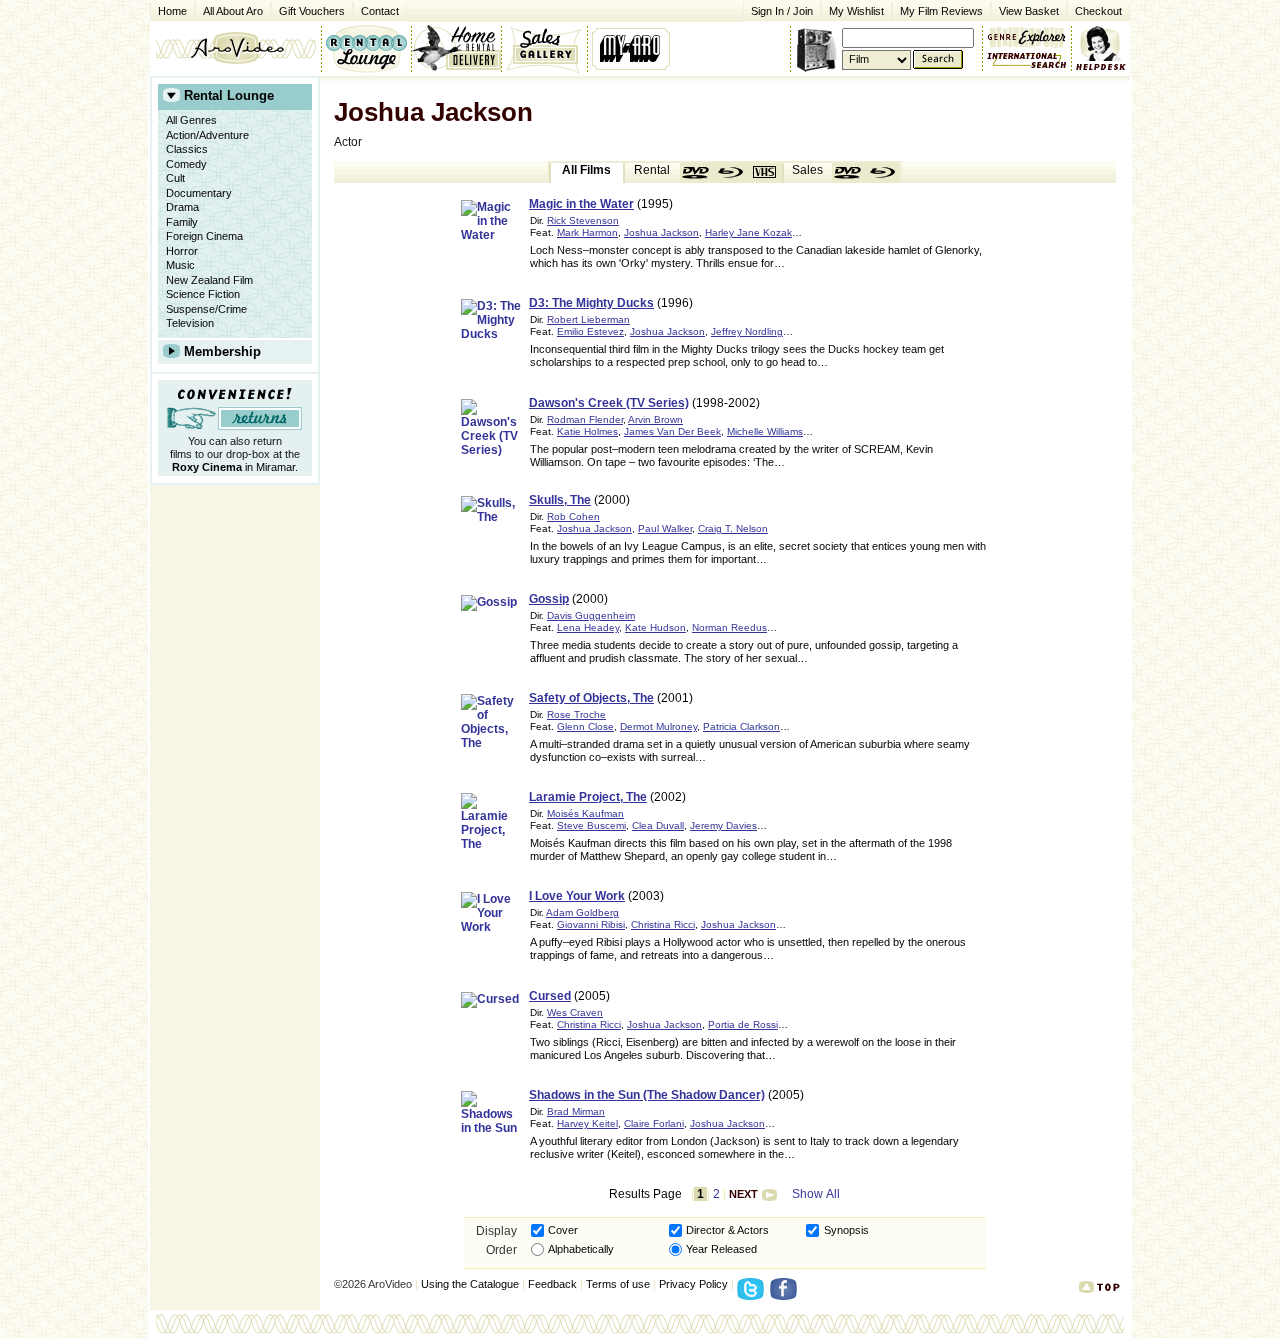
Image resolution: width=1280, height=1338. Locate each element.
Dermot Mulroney (658, 726)
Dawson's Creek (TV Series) (609, 403)
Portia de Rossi (743, 1024)
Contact (376, 9)
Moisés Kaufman (585, 813)
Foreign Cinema (204, 236)
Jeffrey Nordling (747, 331)
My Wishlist (856, 11)
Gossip (549, 599)
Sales (807, 170)
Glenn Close (585, 726)
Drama (182, 207)
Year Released (721, 1249)
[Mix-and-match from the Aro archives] (1027, 35)
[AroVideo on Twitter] (753, 1295)
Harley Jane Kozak (748, 232)
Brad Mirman (576, 1111)
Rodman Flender (585, 419)
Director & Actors (727, 1230)
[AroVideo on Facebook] (786, 1295)
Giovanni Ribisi (591, 924)
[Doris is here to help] (1101, 48)
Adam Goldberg (582, 912)
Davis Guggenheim (591, 615)
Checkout (1098, 11)
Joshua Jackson (661, 232)
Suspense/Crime (206, 309)
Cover (563, 1230)
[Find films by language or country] (1027, 61)
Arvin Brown (655, 419)
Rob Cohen (573, 516)
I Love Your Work (577, 896)
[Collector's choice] (544, 48)
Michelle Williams (765, 431)
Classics (187, 149)
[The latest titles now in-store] (366, 48)
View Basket (1025, 9)
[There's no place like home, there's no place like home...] (235, 48)
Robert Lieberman (588, 319)
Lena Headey (588, 627)
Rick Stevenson (583, 220)
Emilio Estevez (590, 331)
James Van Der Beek (672, 431)
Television (190, 323)
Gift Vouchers (312, 11)
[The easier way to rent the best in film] (456, 48)
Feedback (552, 1284)
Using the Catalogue (470, 1284)
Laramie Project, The (588, 797)
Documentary (199, 193)
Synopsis (846, 1230)
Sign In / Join (782, 11)
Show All (816, 1194)
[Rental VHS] (765, 173)
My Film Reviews (941, 11)
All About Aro (233, 11)
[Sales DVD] (849, 173)
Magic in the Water (581, 204)
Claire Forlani (654, 1123)
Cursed (550, 996)
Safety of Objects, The (591, 698)
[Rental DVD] (697, 173)
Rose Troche (576, 714)
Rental (652, 170)
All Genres (191, 120)
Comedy (186, 164)
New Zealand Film (209, 280)
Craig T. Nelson (733, 528)
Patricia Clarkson (741, 726)
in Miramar (233, 467)
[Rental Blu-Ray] (731, 173)
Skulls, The (560, 500)
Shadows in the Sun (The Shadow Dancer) (647, 1095)
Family (182, 222)
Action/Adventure (207, 135)
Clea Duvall (658, 825)
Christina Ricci (663, 924)
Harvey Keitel (587, 1123)
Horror (182, 251)
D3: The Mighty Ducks (591, 303)
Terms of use (618, 1284)
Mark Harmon (587, 232)
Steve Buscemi (591, 825)
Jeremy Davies (723, 825)
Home (172, 11)
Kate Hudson (655, 627)
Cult (175, 178)
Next (743, 1194)
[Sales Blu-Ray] (883, 173)
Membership (222, 351)
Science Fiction (203, 294)
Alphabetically (581, 1249)
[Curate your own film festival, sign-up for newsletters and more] (632, 48)
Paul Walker (665, 528)
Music (180, 265)
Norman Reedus (729, 627)
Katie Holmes (587, 431)
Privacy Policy (693, 1284)
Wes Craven (575, 1012)
